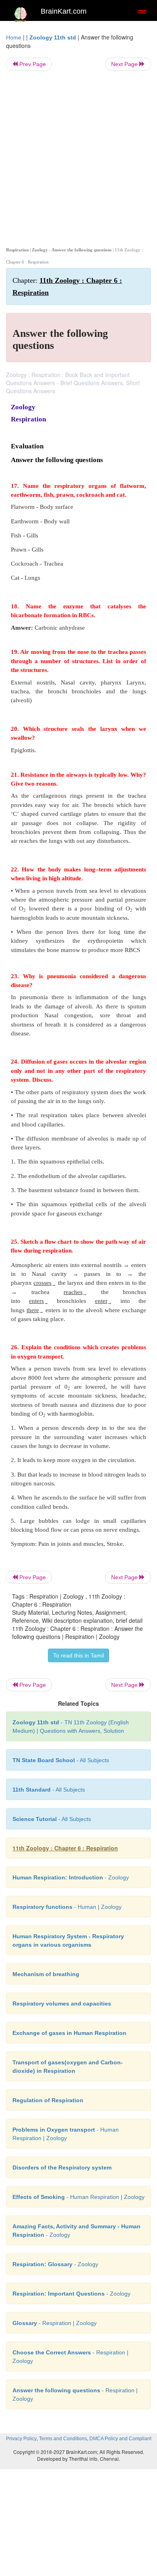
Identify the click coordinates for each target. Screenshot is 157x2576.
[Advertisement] (78, 157)
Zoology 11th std (53, 37)
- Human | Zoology (67, 1907)
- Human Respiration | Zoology (78, 2197)
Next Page (125, 64)
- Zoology (71, 1877)
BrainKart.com (64, 11)
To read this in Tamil (78, 1655)
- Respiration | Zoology (55, 2323)
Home (14, 37)
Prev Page (32, 64)
